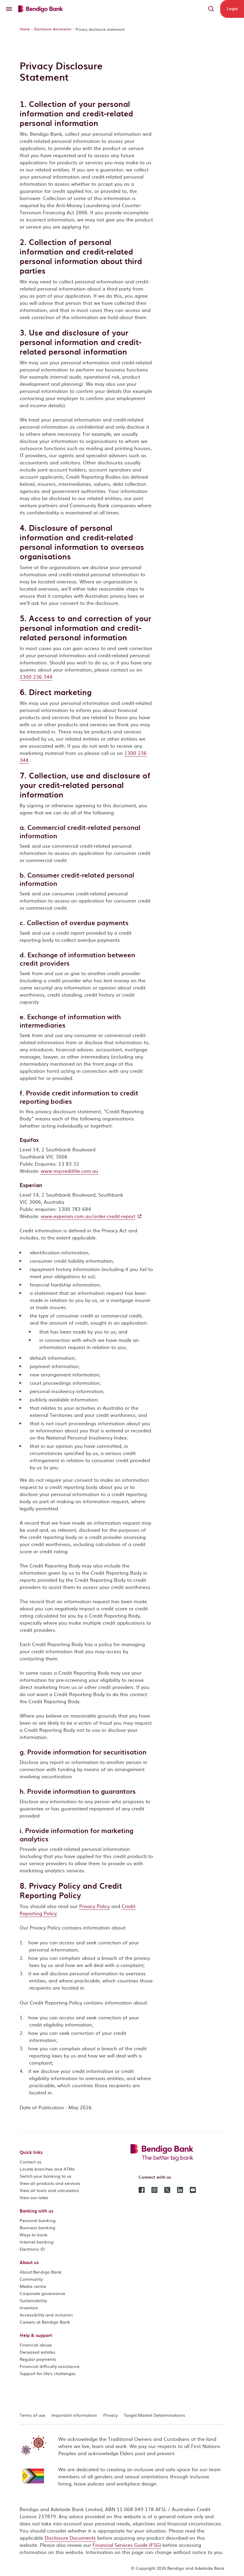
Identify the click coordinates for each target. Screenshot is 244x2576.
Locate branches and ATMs (47, 2169)
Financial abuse (36, 2345)
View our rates (34, 2197)
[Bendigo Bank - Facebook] (142, 2189)
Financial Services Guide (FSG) (127, 2545)
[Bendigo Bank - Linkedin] (180, 2189)
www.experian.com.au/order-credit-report (88, 1216)
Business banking (37, 2227)
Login (232, 8)
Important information (74, 2415)
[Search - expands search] (211, 9)
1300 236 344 (36, 677)
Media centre (33, 2286)
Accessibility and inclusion (46, 2315)
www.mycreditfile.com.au (69, 1171)
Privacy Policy (94, 1906)
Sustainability (33, 2300)
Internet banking (37, 2242)
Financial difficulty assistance (50, 2366)
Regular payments (38, 2359)
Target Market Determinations (154, 2415)
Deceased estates (37, 2352)
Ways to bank (34, 2235)
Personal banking (38, 2220)
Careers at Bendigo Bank (45, 2322)
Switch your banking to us (46, 2176)
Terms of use (32, 2415)
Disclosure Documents (70, 2538)
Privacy (110, 2415)
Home (25, 29)
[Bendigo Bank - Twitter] (167, 2189)
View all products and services (50, 2183)
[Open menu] (9, 9)
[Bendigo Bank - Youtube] (193, 2189)
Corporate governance (42, 2293)
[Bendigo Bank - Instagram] (154, 2189)
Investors (29, 2308)
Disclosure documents (53, 29)
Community (31, 2279)
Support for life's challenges (48, 2373)
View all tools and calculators (49, 2190)
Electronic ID (32, 2249)
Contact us (30, 2162)
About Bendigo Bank (41, 2272)
